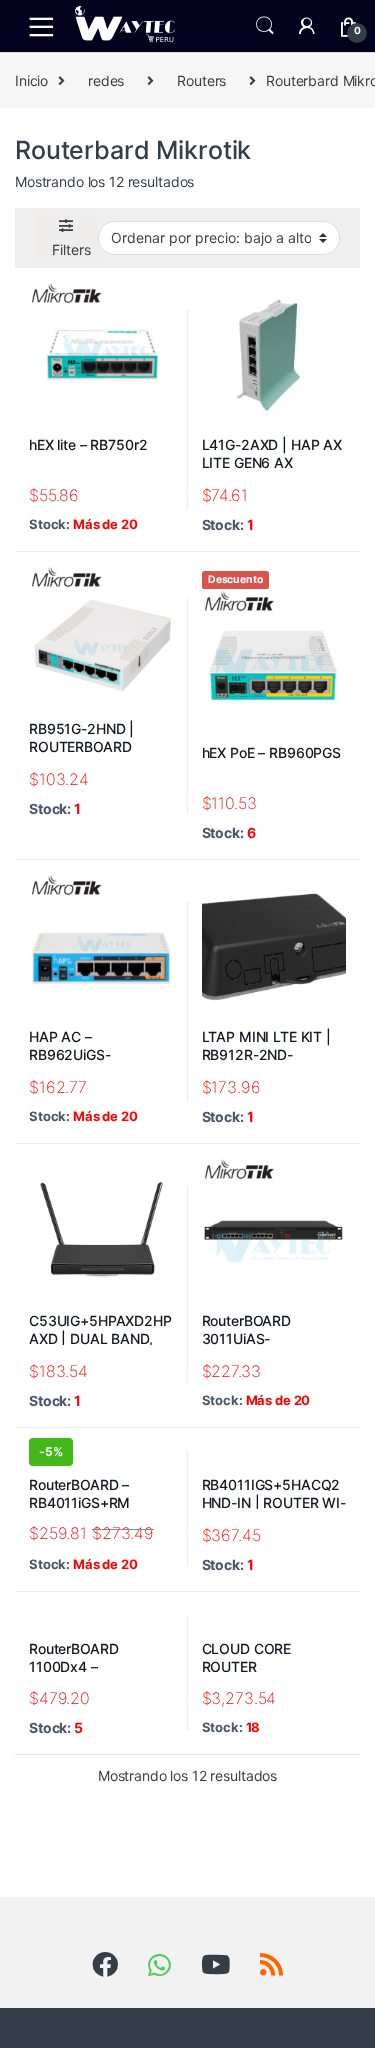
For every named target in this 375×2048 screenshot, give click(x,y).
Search (265, 26)
